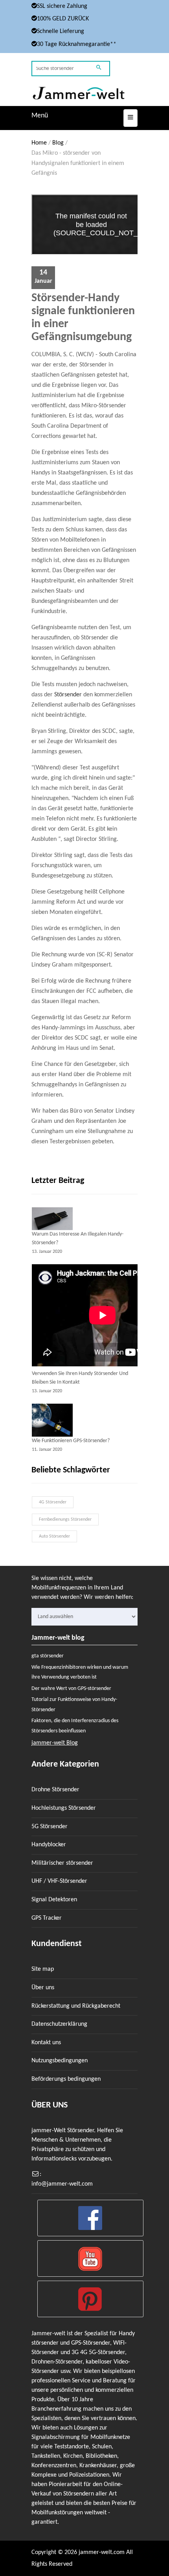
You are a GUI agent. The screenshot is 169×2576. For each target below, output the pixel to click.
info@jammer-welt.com (62, 2184)
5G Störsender (50, 1827)
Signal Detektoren (54, 1900)
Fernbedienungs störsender (65, 1520)
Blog (58, 143)
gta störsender (48, 1656)
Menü (40, 116)
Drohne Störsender (55, 1790)
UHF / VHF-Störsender (59, 1881)
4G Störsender (53, 1502)
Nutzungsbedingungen (60, 2061)
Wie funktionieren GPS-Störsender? (71, 1441)
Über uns (43, 1988)
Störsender (68, 695)
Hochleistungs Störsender (64, 1808)
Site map (43, 1969)
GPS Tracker (47, 1918)
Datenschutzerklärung (59, 2024)
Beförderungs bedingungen (66, 2079)
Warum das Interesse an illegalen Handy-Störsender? (78, 1239)
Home (39, 143)
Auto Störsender (54, 1536)
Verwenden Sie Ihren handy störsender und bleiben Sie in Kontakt (80, 1378)
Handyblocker (49, 1845)
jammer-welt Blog (55, 1743)
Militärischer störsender (62, 1863)
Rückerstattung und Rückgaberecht (76, 2006)
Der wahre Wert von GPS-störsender (71, 1689)
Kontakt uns (46, 2043)
